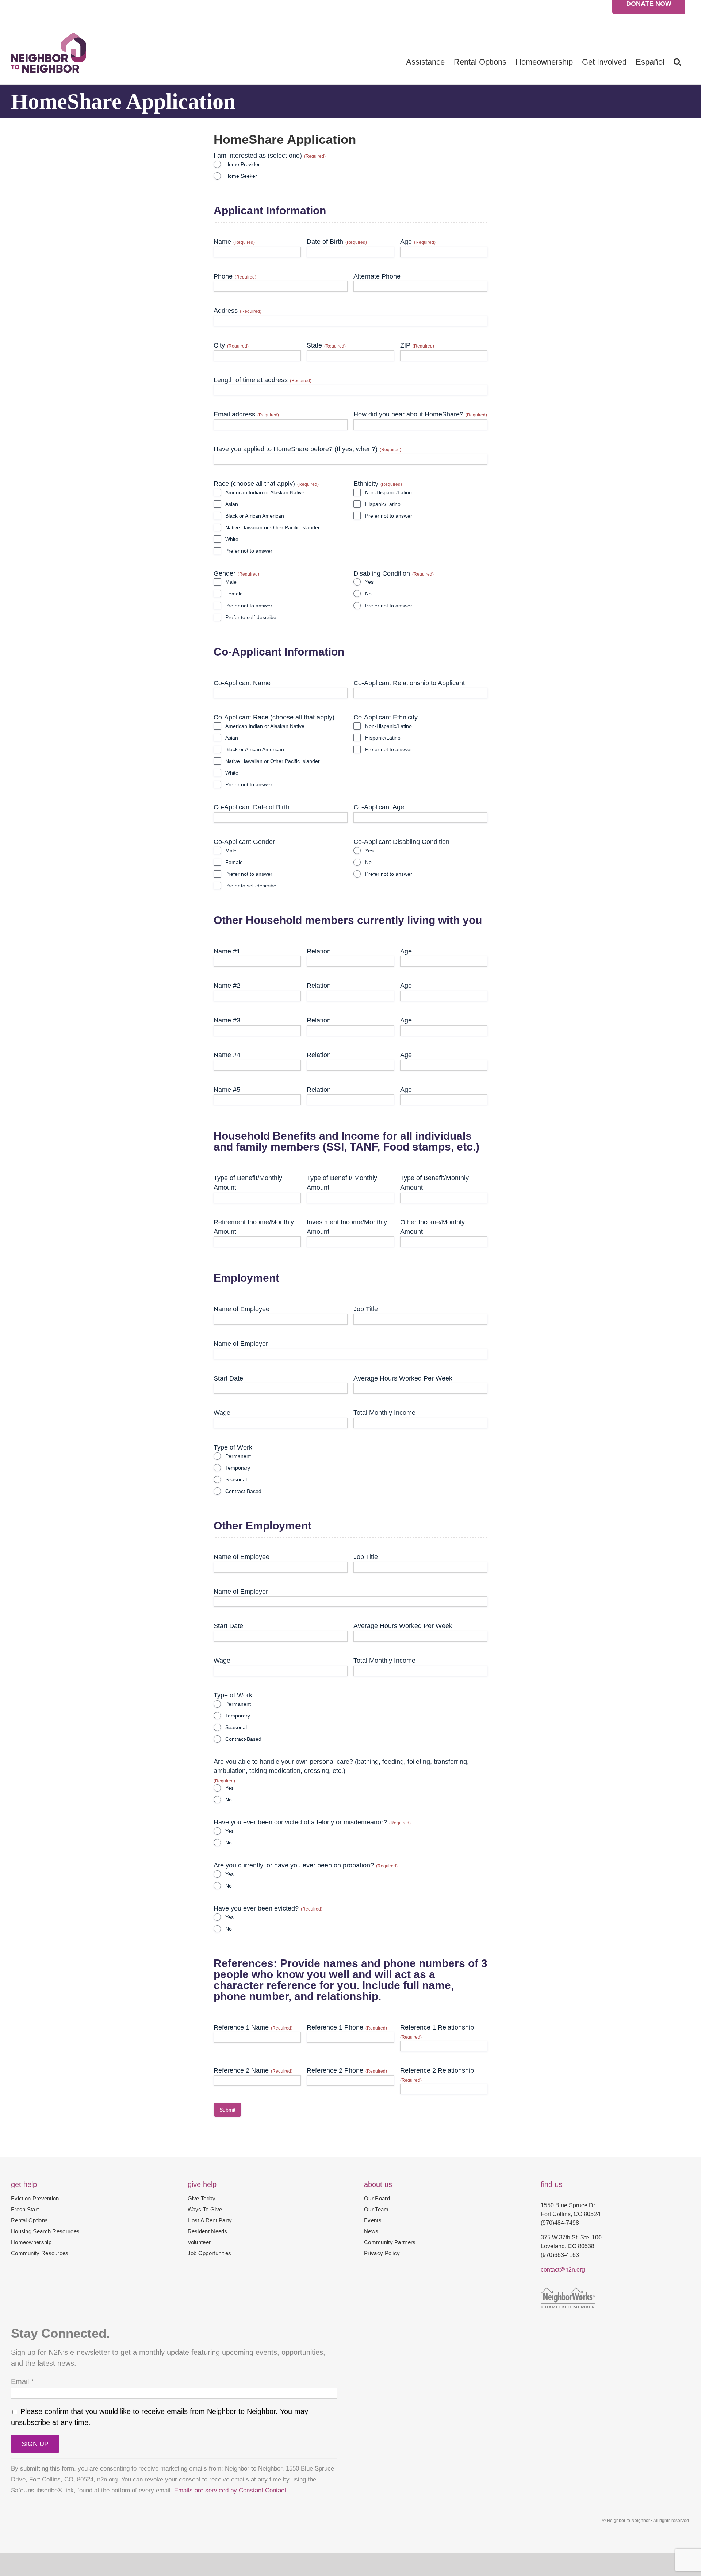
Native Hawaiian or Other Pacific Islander (273, 527)
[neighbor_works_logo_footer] (568, 2291)
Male (231, 582)
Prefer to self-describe (251, 617)
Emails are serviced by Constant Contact (230, 2490)
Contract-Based (243, 1491)
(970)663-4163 (560, 2255)
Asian (232, 504)
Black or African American (255, 516)
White (232, 539)
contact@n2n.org (563, 2270)
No (368, 594)
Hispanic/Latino (383, 504)
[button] (677, 62)
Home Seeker (241, 176)
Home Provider (243, 164)
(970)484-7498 (560, 2223)
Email (22, 2381)
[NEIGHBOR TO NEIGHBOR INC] (615, 2321)
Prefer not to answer (249, 551)
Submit (227, 2110)
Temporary (238, 1468)
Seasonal (236, 1479)
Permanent (238, 1456)
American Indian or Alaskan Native (265, 492)
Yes (369, 582)
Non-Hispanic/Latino (388, 492)
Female (234, 594)
